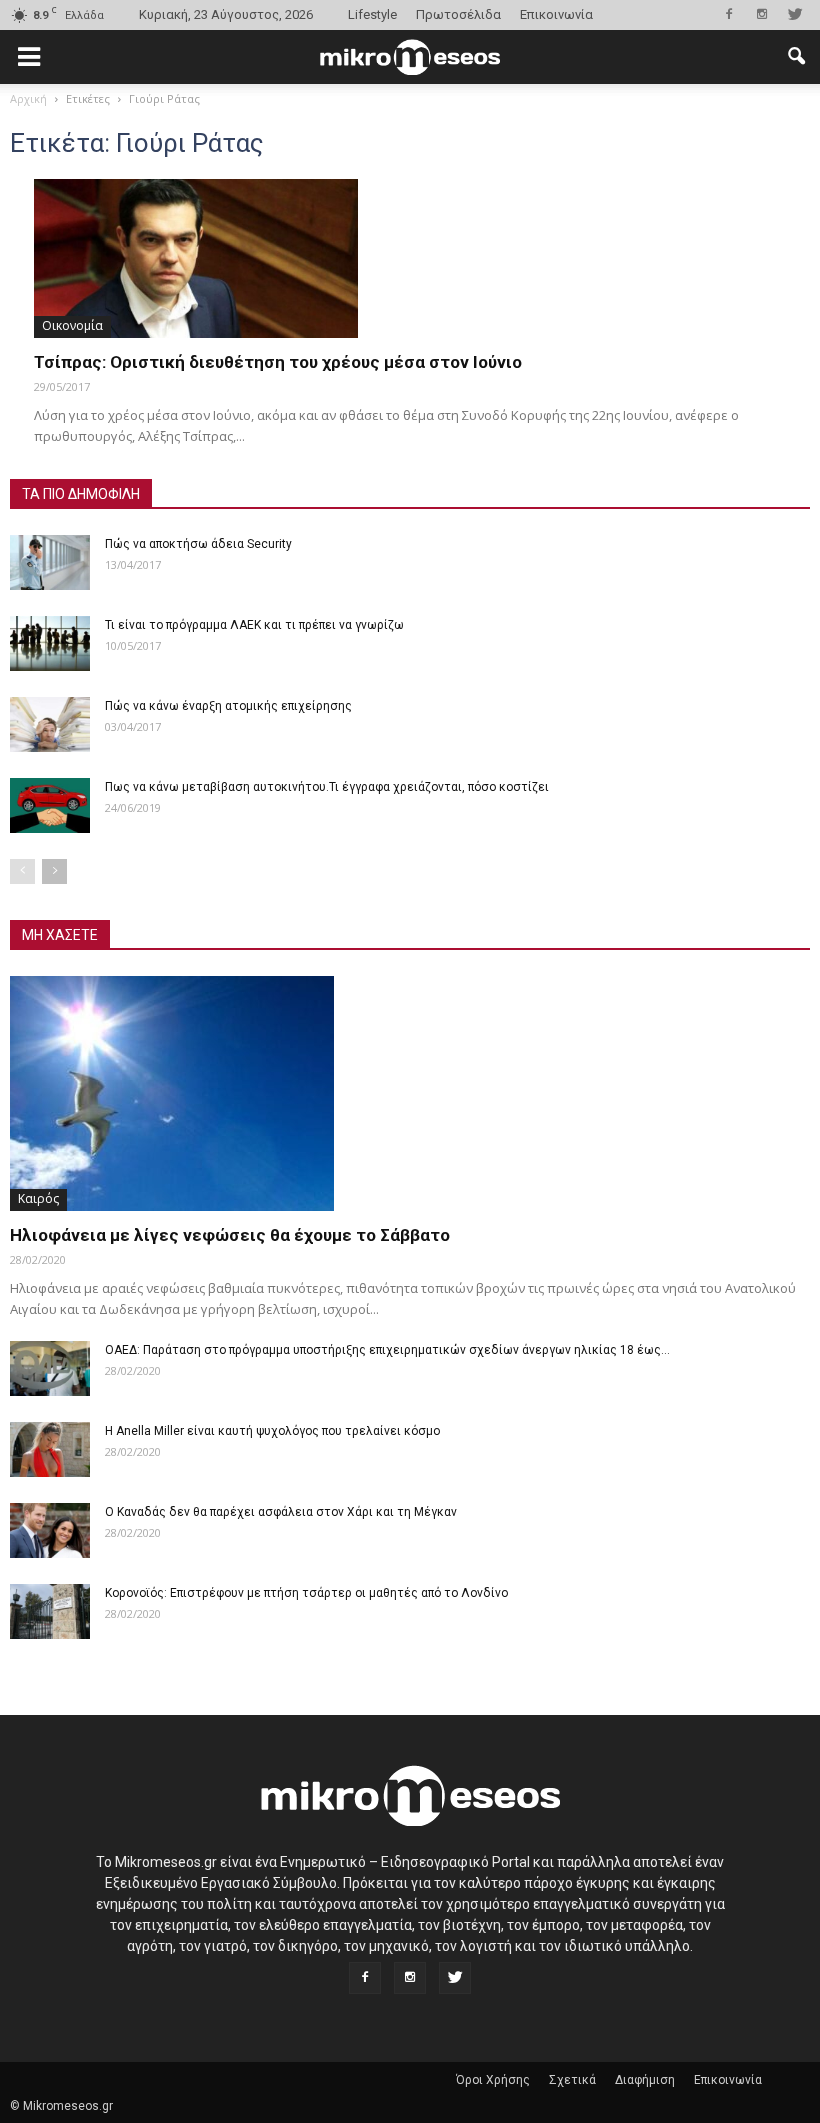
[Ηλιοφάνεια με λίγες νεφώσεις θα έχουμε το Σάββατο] (410, 1093)
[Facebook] (729, 14)
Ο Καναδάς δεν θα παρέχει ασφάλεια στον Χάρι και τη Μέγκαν (281, 1512)
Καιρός (38, 1198)
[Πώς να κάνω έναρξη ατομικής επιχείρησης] (50, 724)
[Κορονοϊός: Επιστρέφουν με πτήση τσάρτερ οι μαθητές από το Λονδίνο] (50, 1611)
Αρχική (28, 98)
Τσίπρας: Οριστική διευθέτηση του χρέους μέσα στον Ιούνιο (278, 362)
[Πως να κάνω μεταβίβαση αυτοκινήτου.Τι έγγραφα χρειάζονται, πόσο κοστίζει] (50, 805)
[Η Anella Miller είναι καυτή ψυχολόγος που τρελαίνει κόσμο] (50, 1449)
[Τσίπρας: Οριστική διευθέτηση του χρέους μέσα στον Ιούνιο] (410, 258)
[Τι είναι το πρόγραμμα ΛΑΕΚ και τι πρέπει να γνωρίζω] (50, 643)
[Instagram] (762, 14)
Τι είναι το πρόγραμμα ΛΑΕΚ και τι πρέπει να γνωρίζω (254, 625)
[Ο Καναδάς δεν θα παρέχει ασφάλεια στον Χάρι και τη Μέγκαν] (50, 1530)
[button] (796, 57)
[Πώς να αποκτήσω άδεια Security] (50, 562)
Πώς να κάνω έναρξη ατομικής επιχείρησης (228, 706)
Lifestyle (372, 14)
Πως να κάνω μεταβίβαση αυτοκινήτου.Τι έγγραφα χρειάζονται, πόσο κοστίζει (327, 787)
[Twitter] (795, 14)
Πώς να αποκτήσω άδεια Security (198, 544)
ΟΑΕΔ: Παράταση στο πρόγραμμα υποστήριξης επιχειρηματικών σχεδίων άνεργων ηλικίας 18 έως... (387, 1350)
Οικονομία (72, 325)
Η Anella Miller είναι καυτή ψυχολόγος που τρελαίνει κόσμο (272, 1431)
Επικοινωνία (556, 14)
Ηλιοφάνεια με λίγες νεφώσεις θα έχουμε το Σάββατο (230, 1235)
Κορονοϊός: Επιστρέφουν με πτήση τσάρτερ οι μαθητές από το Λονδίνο (306, 1593)
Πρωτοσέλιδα (458, 14)
